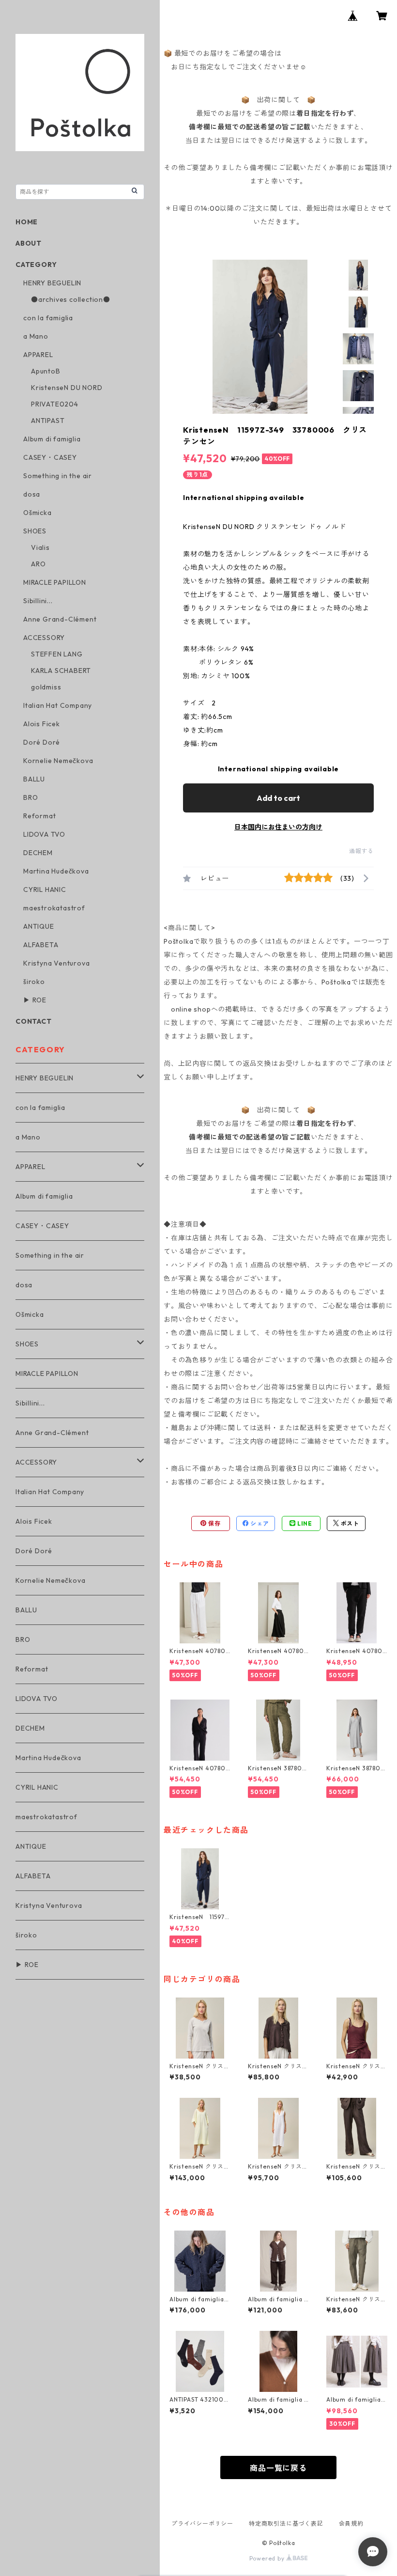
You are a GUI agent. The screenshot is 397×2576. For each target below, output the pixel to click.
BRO (31, 797)
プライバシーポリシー (202, 2523)
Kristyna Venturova (56, 963)
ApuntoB (46, 371)
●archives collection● (71, 299)
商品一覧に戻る (278, 2468)
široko (34, 982)
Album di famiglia (52, 439)
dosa (32, 494)
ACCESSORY (44, 638)
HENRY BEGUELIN (52, 283)
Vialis (40, 547)
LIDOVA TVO (44, 834)
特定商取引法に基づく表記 (286, 2523)
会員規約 (351, 2523)
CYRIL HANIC (45, 890)
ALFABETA (41, 945)
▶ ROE (35, 1000)
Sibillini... (38, 601)
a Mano (36, 336)
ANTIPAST (48, 421)
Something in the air (58, 476)
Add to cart (278, 798)
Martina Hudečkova (56, 871)
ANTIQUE (39, 926)
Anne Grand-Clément (60, 619)
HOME (27, 222)
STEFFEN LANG (57, 654)
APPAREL (38, 355)
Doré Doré (42, 742)
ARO (38, 564)
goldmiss (46, 687)
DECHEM (38, 853)
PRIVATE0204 (55, 404)
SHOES (35, 531)
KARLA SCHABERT (61, 671)
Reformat (39, 816)
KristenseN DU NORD (67, 388)
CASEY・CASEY (50, 457)
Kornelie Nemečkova (58, 761)
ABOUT (29, 243)
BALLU (34, 779)
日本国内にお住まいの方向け (278, 827)
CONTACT (34, 1021)
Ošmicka (38, 513)
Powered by (268, 2558)
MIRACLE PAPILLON (55, 582)
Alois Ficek (42, 724)
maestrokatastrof (54, 908)
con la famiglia (48, 318)
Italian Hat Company (58, 705)
